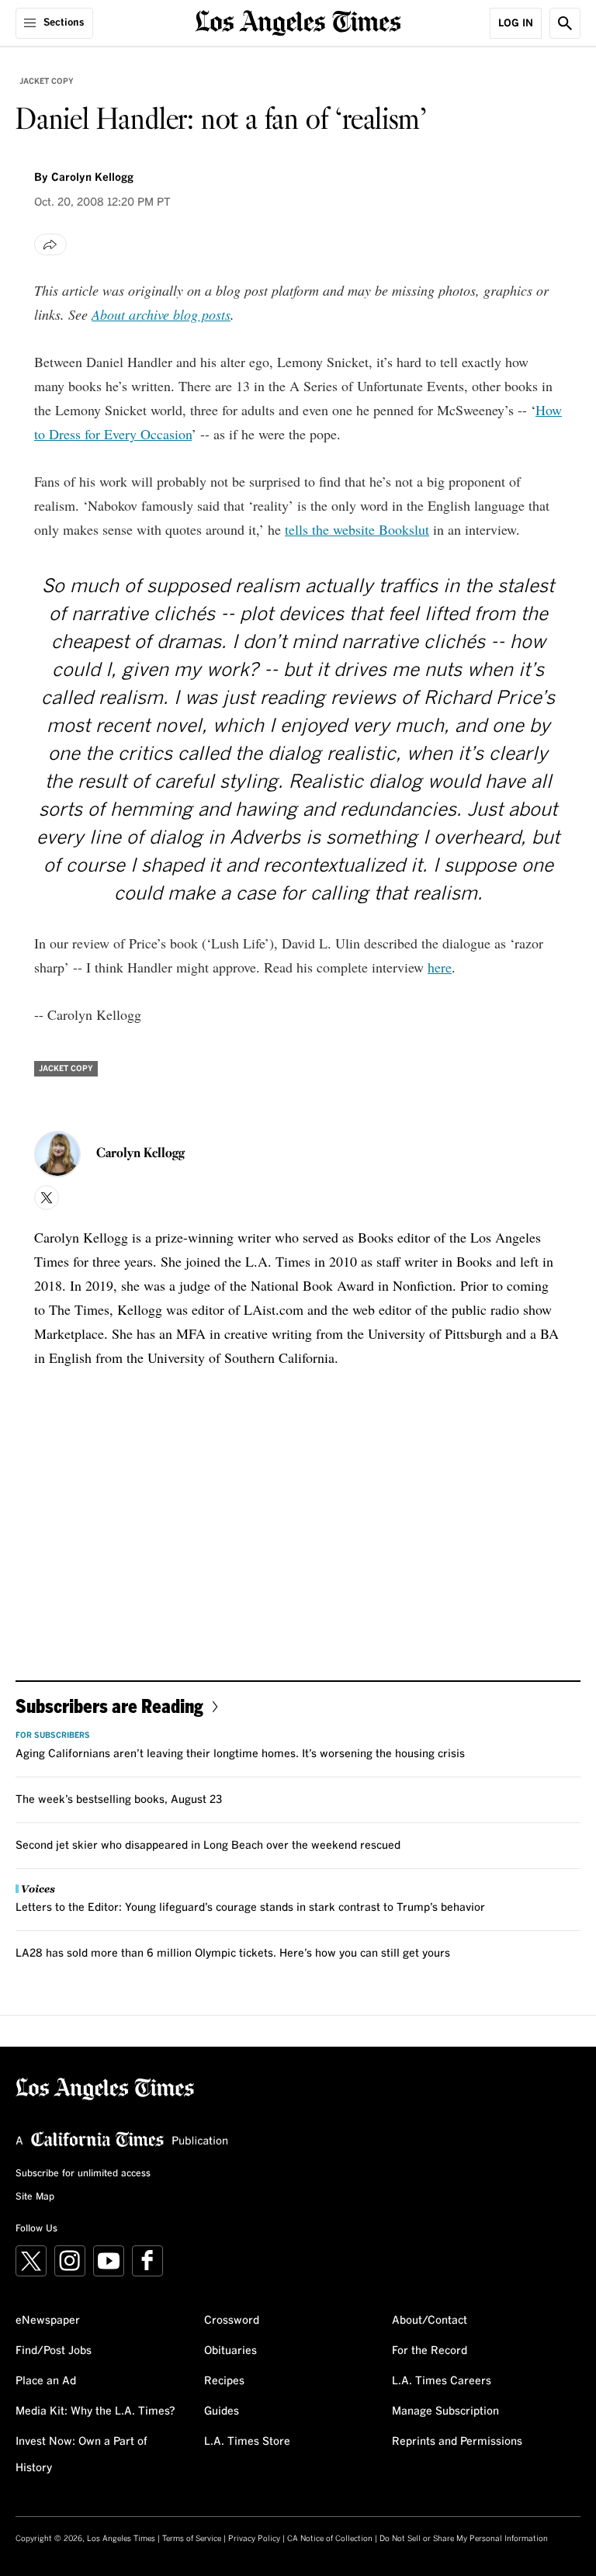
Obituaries (230, 2351)
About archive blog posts (161, 314)
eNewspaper (48, 2321)
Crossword (232, 2321)
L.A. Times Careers (442, 2381)
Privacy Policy (254, 2539)
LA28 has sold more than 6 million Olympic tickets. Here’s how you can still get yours (233, 1954)
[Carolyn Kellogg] (57, 1154)
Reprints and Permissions (457, 2442)
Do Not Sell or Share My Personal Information (464, 2539)
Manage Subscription (445, 2411)
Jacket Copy (47, 81)
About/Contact (430, 2321)
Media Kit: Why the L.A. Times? (95, 2411)
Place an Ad (46, 2381)
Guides (222, 2411)
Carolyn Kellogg (92, 178)
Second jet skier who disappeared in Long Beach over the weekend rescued (208, 1846)
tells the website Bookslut (357, 529)
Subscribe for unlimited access (83, 2174)
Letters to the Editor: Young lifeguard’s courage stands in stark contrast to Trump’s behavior (250, 1908)
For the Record (430, 2351)
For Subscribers (53, 1735)
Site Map (35, 2197)
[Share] (50, 244)
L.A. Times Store (247, 2442)
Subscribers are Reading (109, 1706)
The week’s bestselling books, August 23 (119, 1800)
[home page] (298, 21)
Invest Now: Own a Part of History (81, 2455)
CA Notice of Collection (330, 2539)
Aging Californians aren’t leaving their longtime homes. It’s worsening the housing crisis (240, 1754)
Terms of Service (192, 2539)
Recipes (224, 2381)
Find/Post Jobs (54, 2351)
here (440, 967)
